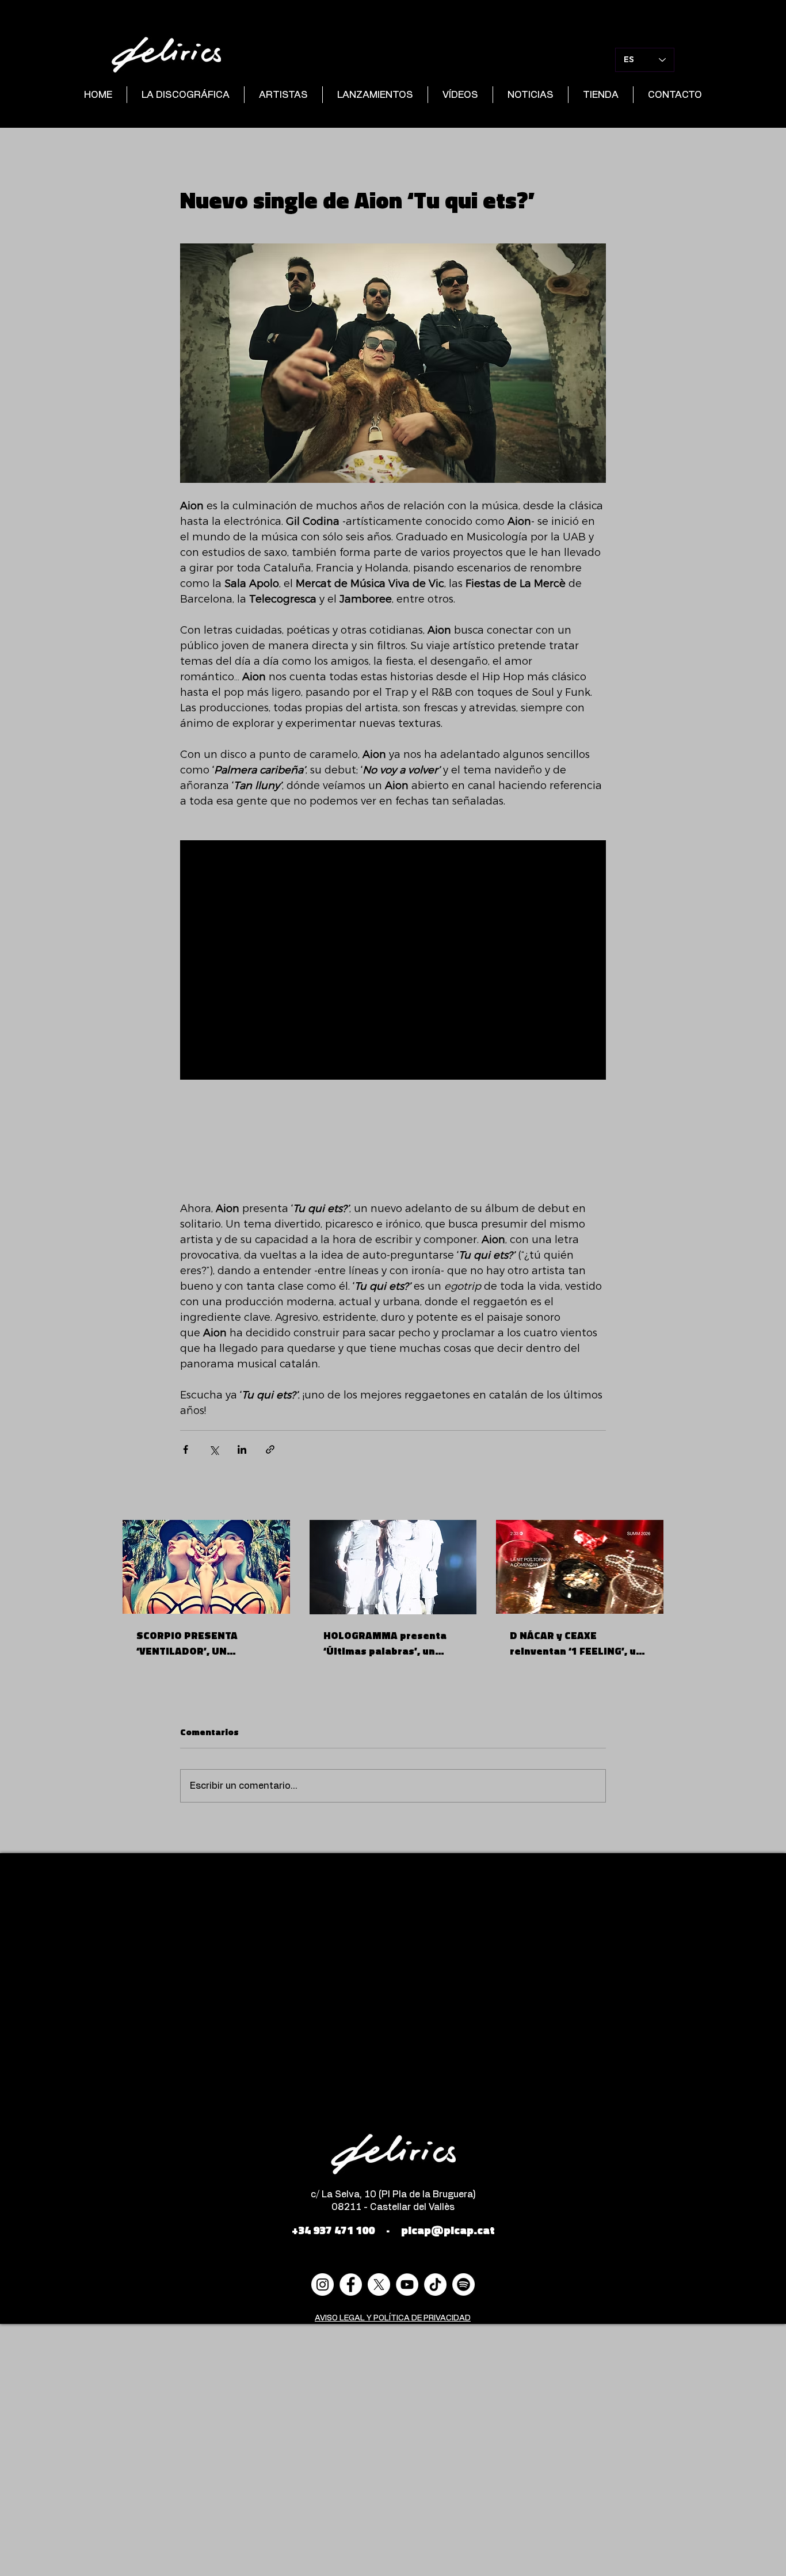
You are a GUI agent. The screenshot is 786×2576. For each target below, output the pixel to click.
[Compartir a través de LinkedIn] (242, 1449)
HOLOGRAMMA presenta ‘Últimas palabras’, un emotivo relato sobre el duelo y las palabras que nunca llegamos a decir (386, 1643)
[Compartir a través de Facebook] (186, 1449)
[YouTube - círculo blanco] (407, 2285)
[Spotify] (463, 2285)
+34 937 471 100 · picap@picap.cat (393, 2230)
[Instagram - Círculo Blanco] (323, 2285)
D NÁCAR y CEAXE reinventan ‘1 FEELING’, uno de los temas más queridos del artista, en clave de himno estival (579, 1643)
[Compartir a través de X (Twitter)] (214, 1449)
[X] (379, 2285)
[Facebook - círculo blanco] (351, 2285)
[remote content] (393, 1141)
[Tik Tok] (435, 2285)
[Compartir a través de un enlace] (270, 1449)
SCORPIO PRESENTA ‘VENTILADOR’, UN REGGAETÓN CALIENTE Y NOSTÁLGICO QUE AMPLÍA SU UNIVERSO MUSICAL (201, 1643)
